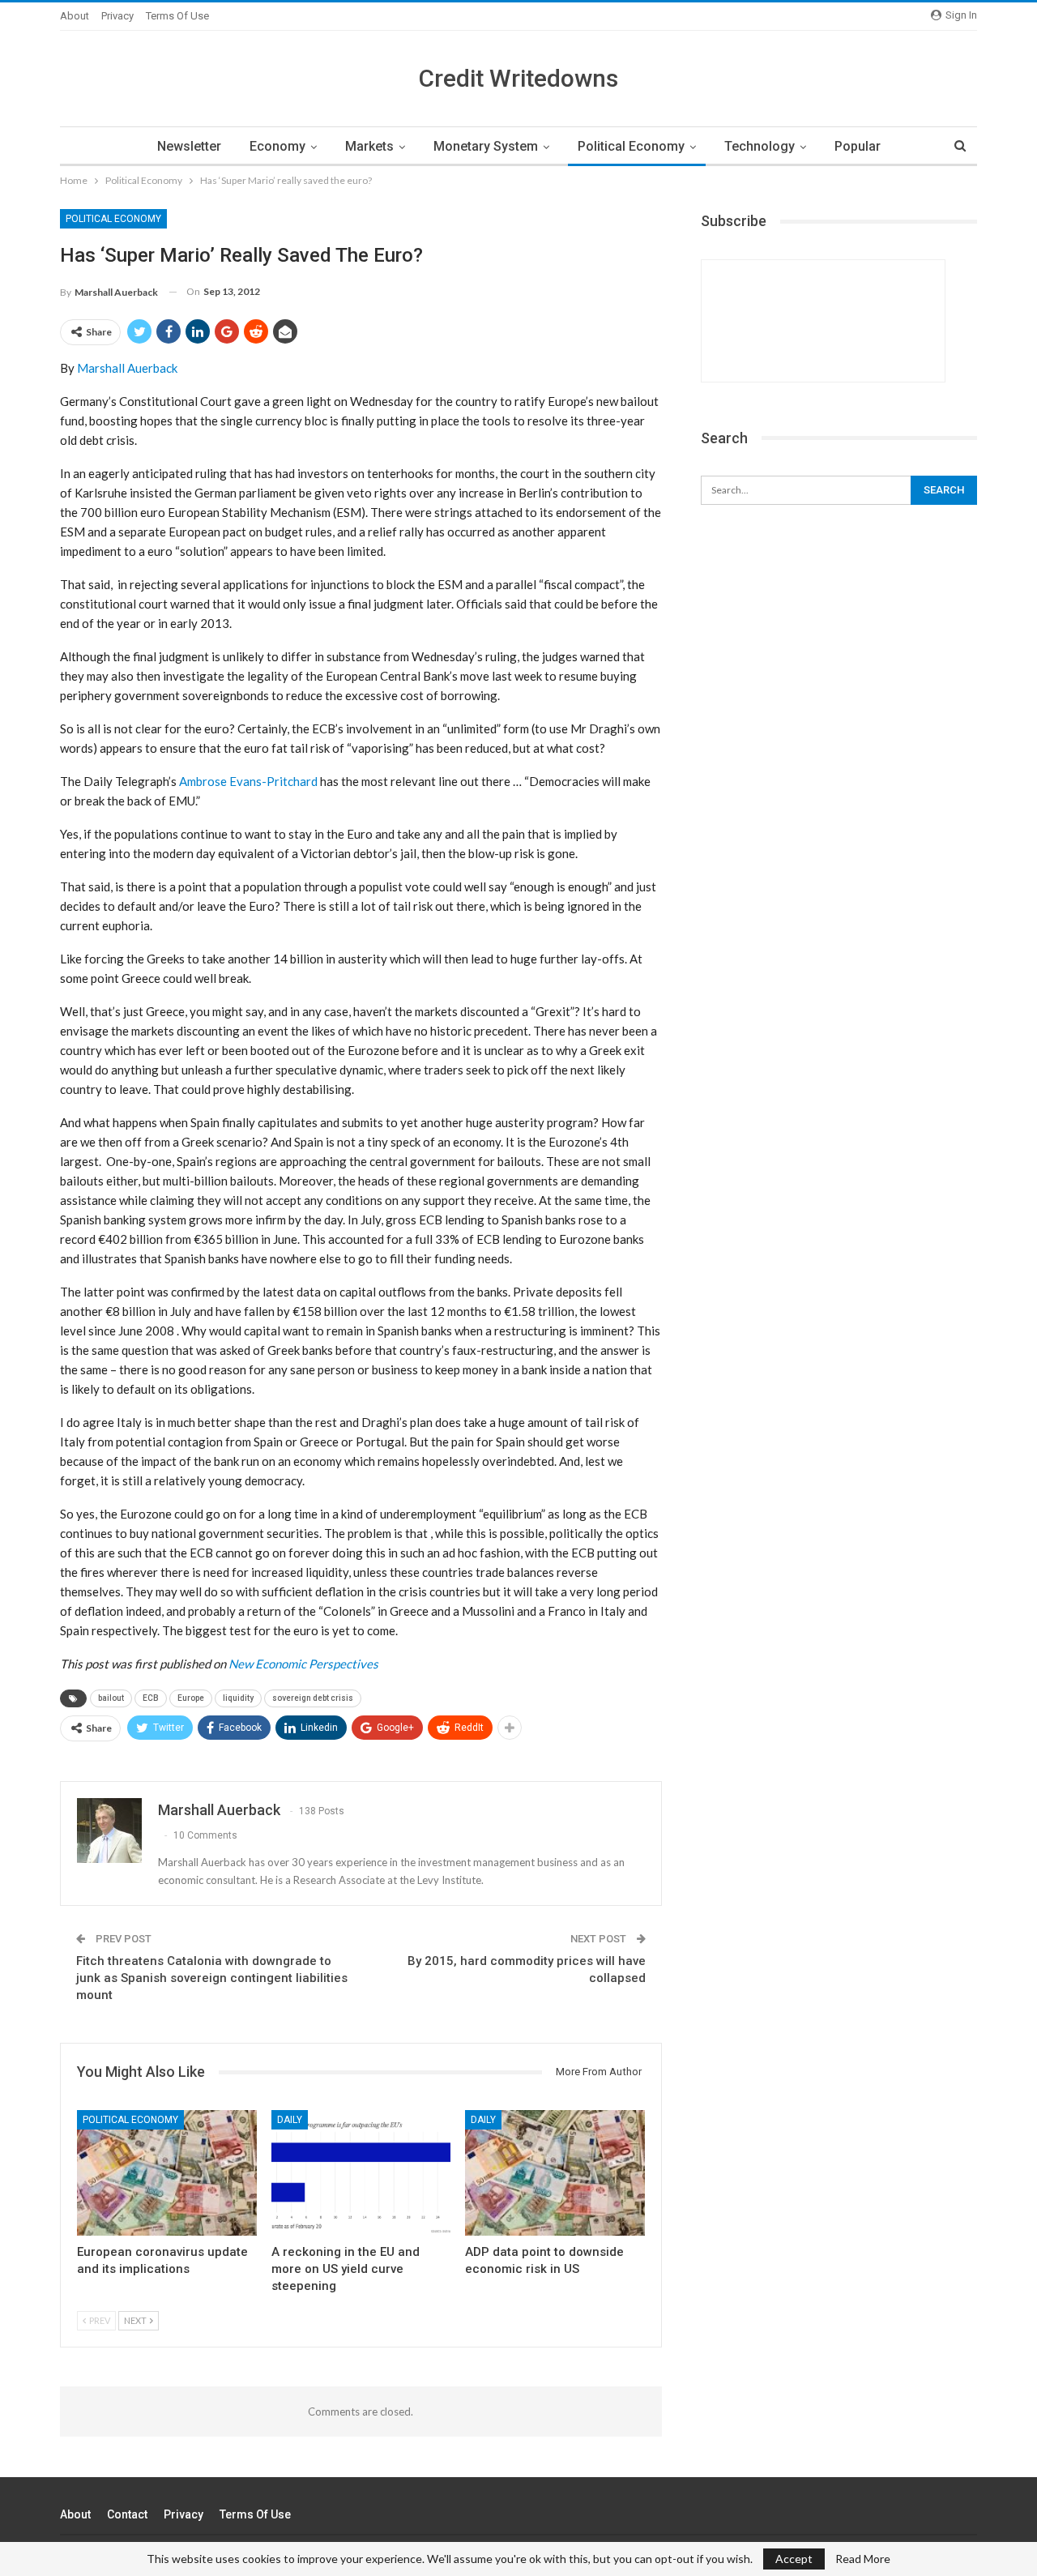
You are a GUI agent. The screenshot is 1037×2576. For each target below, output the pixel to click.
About (75, 16)
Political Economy (631, 146)
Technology (760, 146)
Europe (191, 1698)
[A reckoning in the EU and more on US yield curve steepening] (361, 2173)
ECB (151, 1698)
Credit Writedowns (518, 78)
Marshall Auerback (127, 368)
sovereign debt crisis (313, 1698)
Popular (858, 146)
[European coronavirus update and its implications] (167, 2173)
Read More (863, 2559)
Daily (290, 2120)
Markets (369, 146)
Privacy (117, 16)
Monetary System (486, 146)
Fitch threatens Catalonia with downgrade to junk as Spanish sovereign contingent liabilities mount (212, 1978)
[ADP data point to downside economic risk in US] (555, 2173)
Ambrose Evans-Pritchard (248, 781)
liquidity (238, 1698)
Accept (794, 2559)
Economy (277, 146)
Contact (127, 2514)
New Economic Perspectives (303, 1664)
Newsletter (189, 146)
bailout (111, 1698)
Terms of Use (177, 16)
